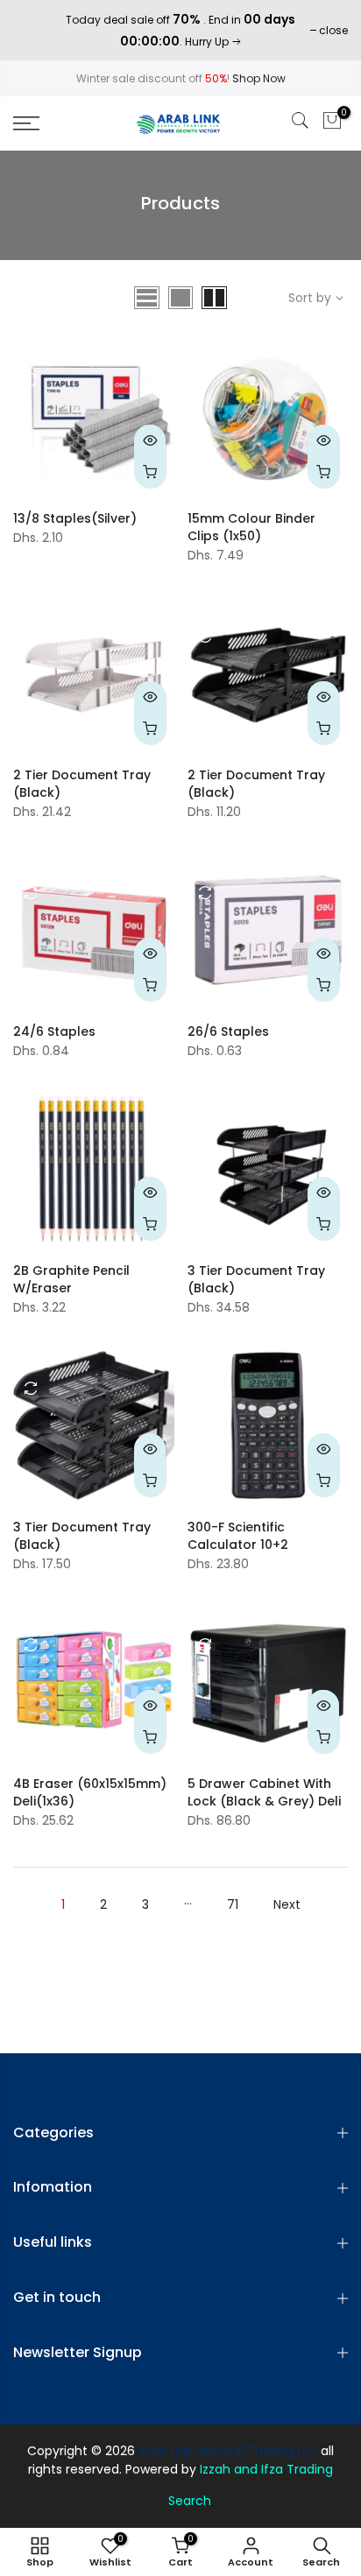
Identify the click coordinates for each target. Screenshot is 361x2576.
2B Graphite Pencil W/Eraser (71, 1279)
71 (233, 1904)
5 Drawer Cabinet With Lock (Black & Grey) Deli (264, 1792)
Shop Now (259, 78)
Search (190, 2501)
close (36, 30)
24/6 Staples (54, 1031)
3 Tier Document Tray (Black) (256, 1279)
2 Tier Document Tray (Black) (82, 784)
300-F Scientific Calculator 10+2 (238, 1536)
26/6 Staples (228, 1031)
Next (287, 1904)
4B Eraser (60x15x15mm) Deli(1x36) (90, 1792)
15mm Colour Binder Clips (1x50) (251, 527)
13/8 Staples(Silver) (75, 518)
